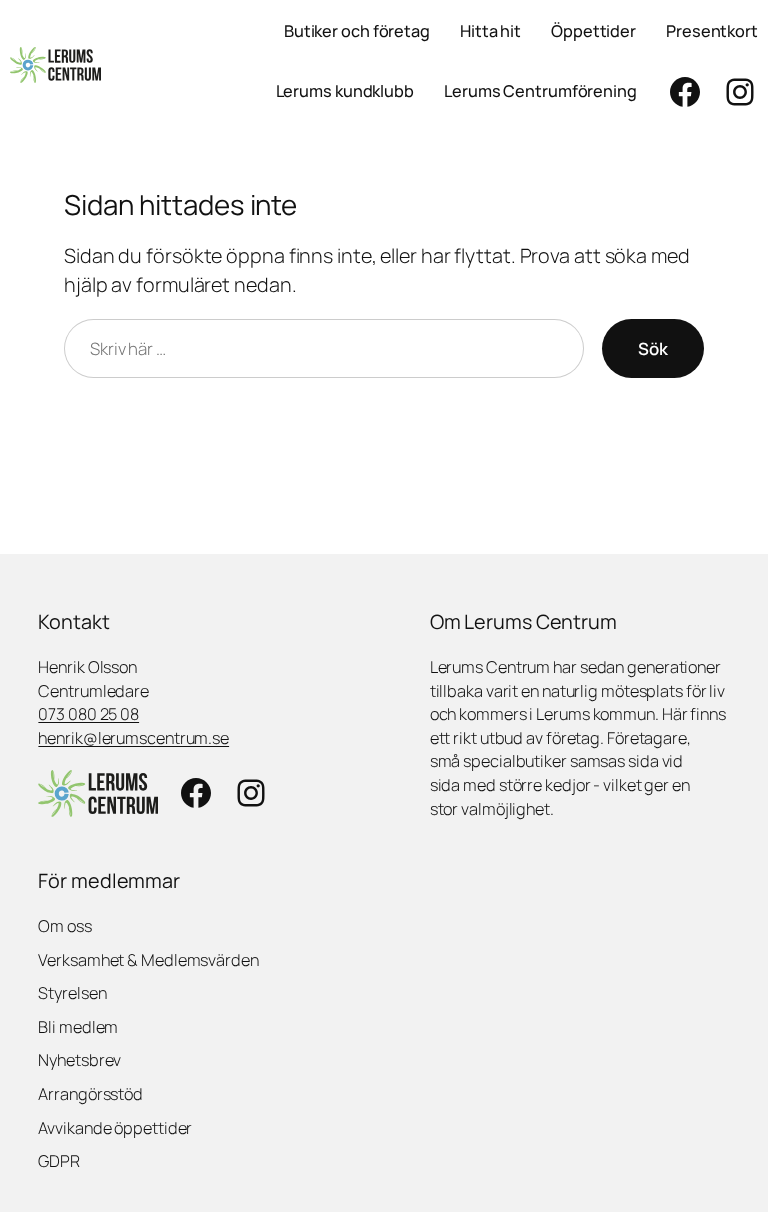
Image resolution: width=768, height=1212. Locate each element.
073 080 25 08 (88, 714)
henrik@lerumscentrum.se (133, 738)
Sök (653, 348)
